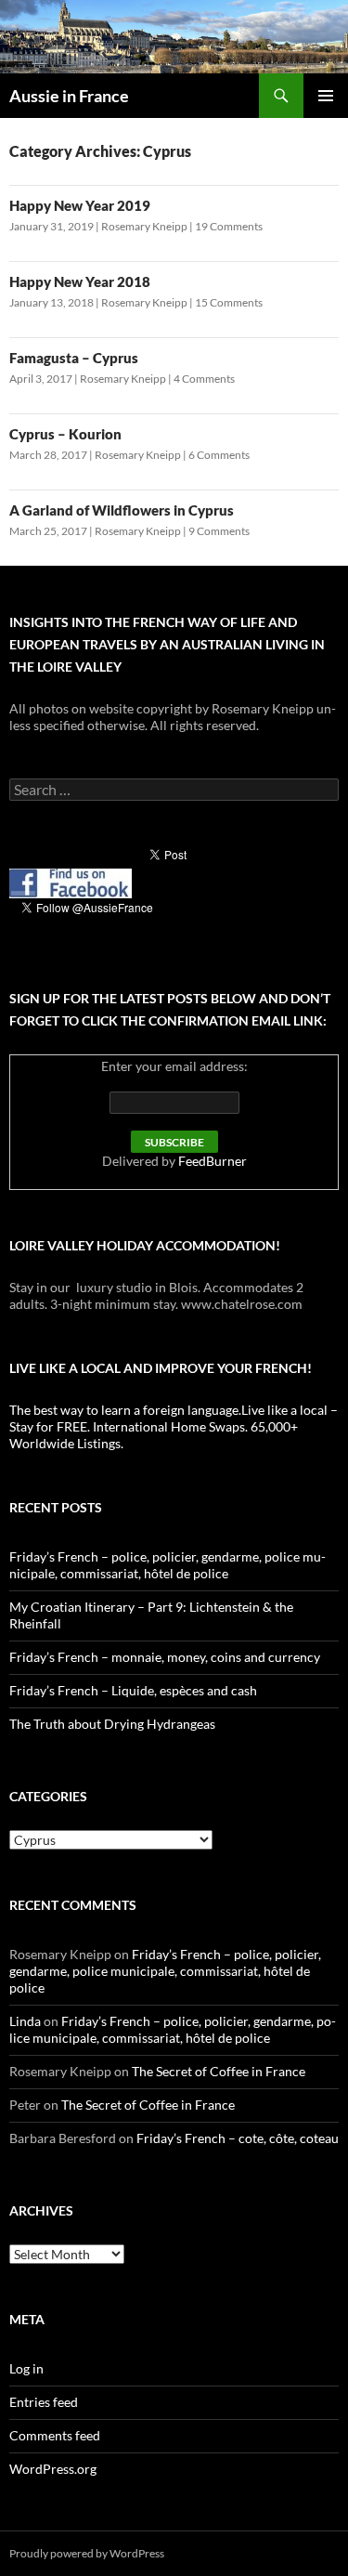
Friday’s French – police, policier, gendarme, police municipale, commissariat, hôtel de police (168, 1565)
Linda (25, 2021)
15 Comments (229, 302)
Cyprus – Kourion (65, 434)
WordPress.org (53, 2469)
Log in (26, 2368)
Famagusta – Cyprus (74, 358)
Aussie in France (69, 96)
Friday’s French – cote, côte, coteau (238, 2138)
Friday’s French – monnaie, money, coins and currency (165, 1657)
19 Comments (229, 226)
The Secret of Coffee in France (219, 2071)
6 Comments (219, 455)
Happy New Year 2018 (80, 281)
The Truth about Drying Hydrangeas (112, 1724)
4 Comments (204, 379)
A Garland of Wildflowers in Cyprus (122, 510)
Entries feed (44, 2402)
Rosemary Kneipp (144, 226)
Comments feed (55, 2435)
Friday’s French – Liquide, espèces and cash (133, 1690)
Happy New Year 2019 (80, 205)
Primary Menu (326, 96)
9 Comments (219, 531)
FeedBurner (213, 1161)
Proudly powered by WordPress (87, 2553)
